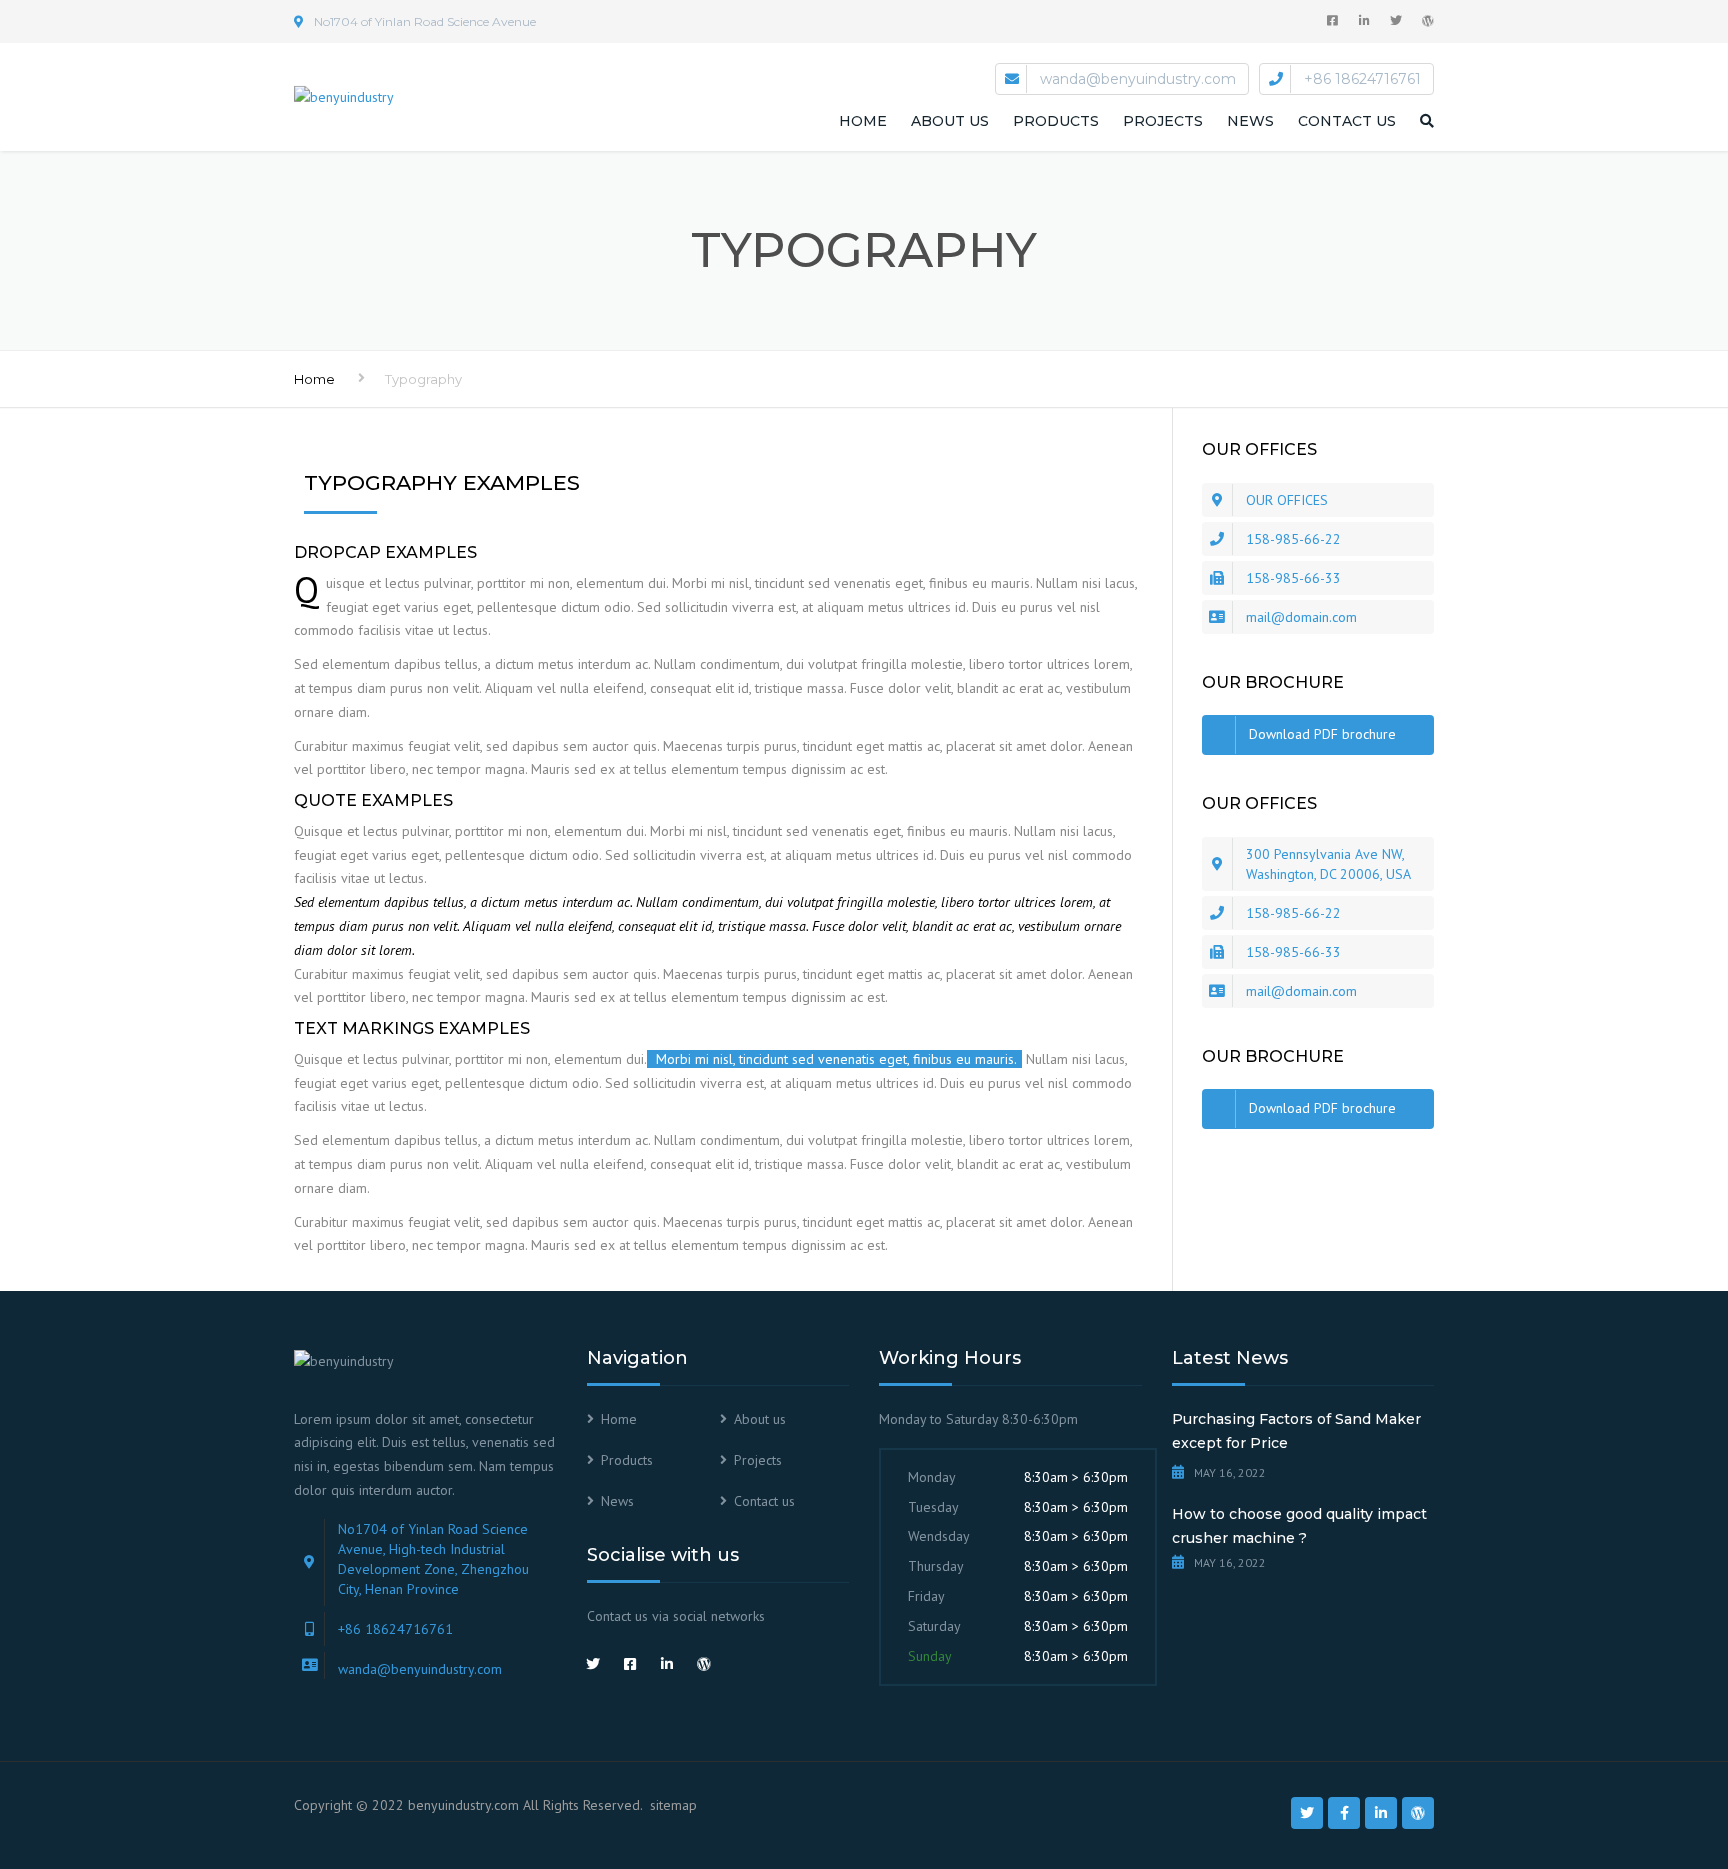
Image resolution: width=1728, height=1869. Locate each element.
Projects (1163, 121)
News (1250, 121)
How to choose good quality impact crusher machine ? (1299, 1526)
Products (1056, 121)
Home (863, 121)
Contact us (1347, 121)
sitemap (673, 1805)
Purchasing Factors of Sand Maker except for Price (1296, 1431)
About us (950, 121)
